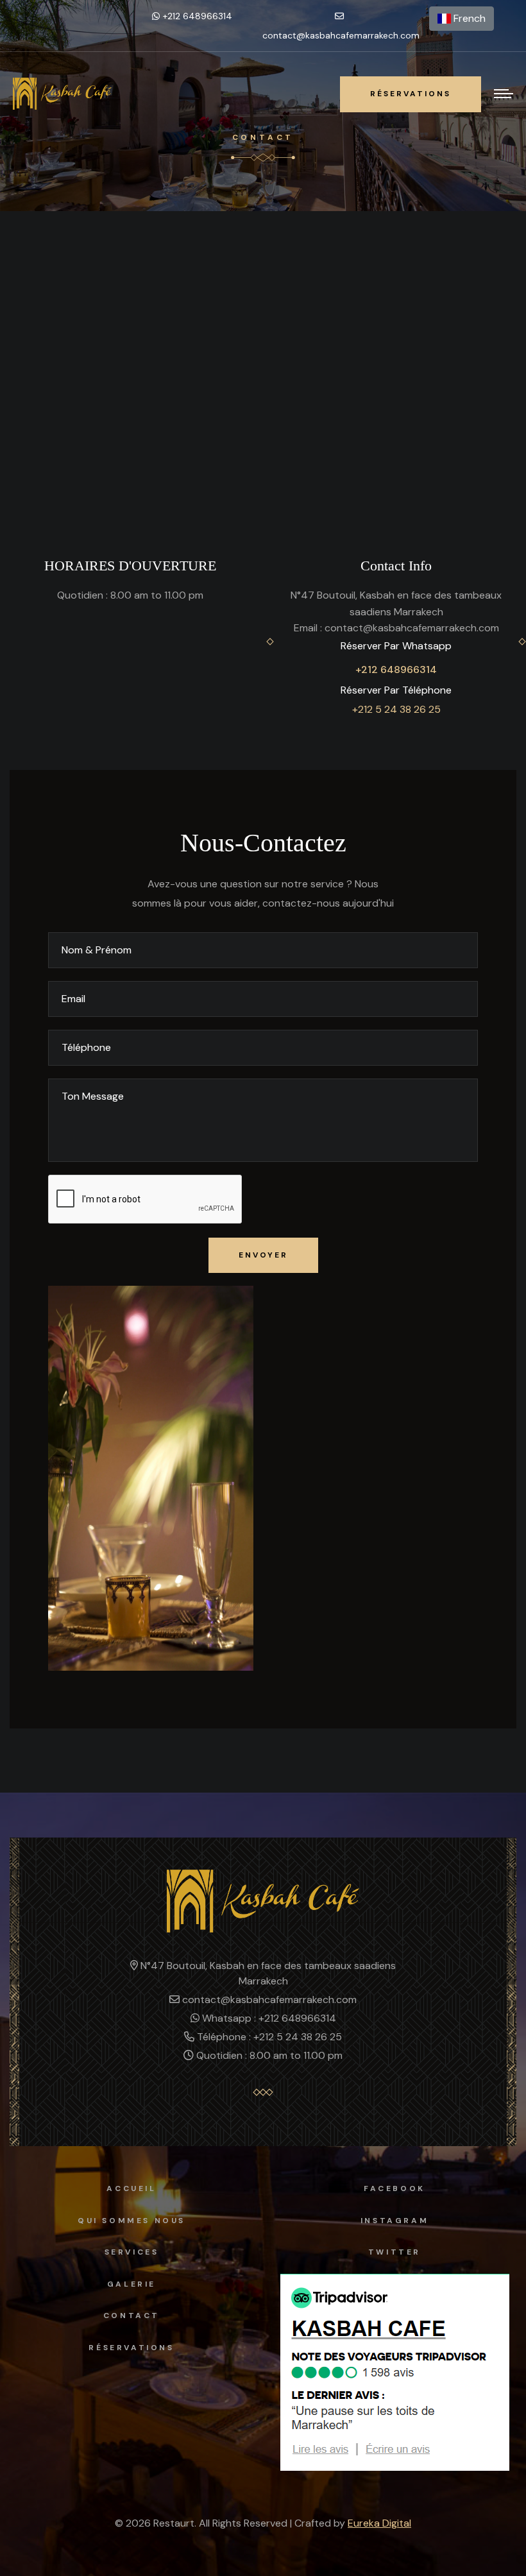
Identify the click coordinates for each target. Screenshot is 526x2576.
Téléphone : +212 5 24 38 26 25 (268, 2037)
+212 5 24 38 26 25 (396, 709)
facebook (394, 2188)
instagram (394, 2221)
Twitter (394, 2252)
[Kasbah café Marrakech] (62, 94)
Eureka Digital (379, 2523)
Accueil (131, 2188)
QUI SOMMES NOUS (131, 2221)
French (468, 18)
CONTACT (131, 2316)
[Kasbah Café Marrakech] (263, 1900)
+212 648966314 (396, 670)
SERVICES (132, 2252)
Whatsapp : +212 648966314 (268, 2018)
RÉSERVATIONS (131, 2348)
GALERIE (131, 2284)
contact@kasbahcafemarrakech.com (341, 35)
